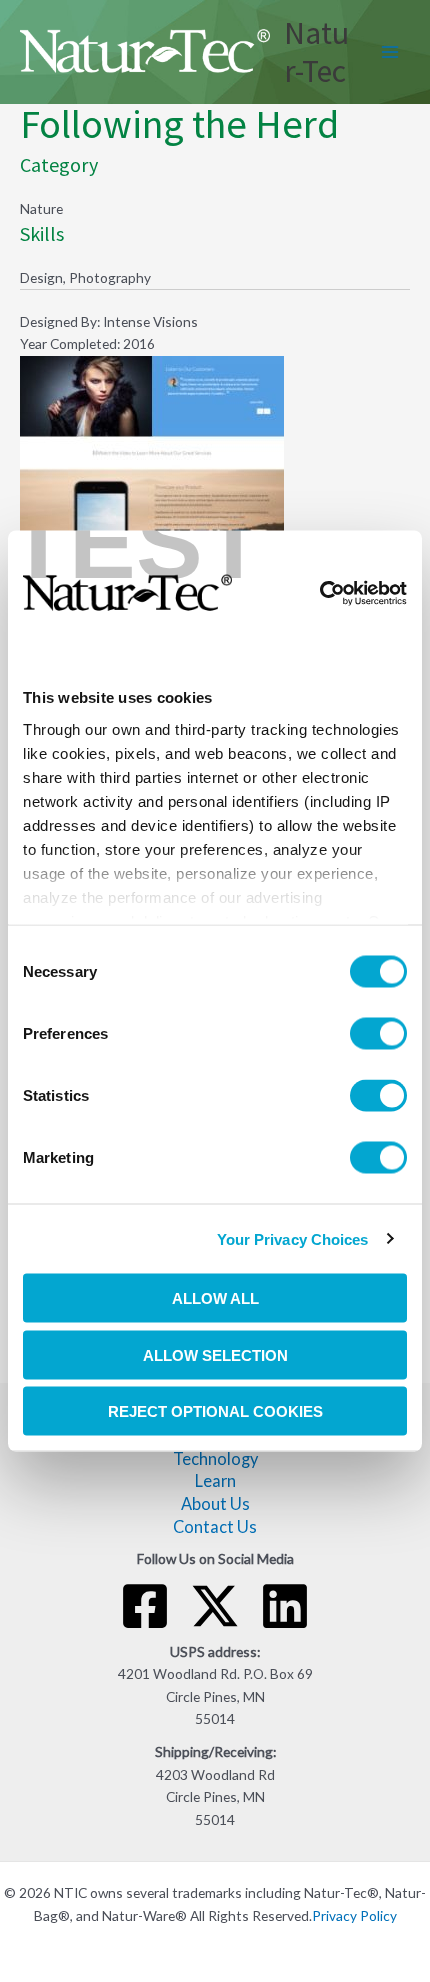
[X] (215, 1606)
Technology (215, 1458)
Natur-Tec (316, 52)
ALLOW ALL (215, 1298)
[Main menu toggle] (390, 52)
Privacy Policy (354, 1915)
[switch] (378, 1034)
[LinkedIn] (285, 1606)
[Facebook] (145, 1606)
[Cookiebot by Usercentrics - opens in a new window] (319, 593)
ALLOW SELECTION (215, 1354)
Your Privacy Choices (293, 1238)
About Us (215, 1503)
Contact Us (215, 1526)
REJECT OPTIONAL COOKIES (215, 1411)
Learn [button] (215, 1480)
